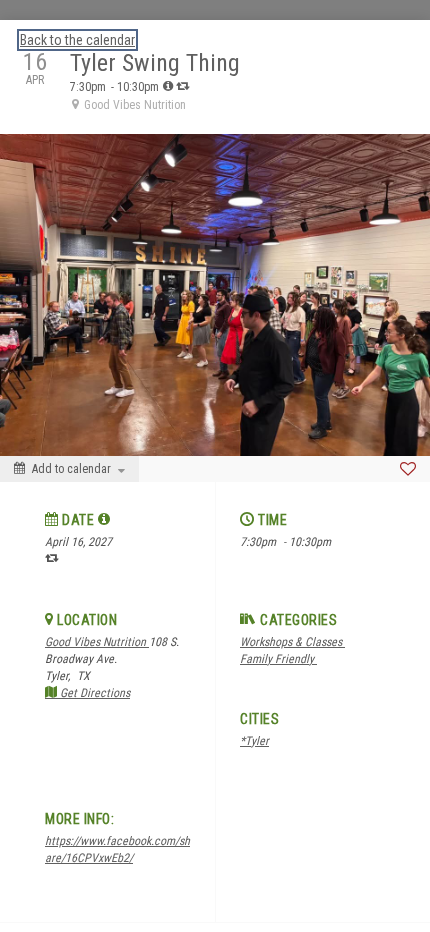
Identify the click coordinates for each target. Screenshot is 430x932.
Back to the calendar (77, 40)
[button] (104, 519)
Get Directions (93, 693)
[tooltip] (168, 86)
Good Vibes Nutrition (97, 642)
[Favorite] (408, 469)
